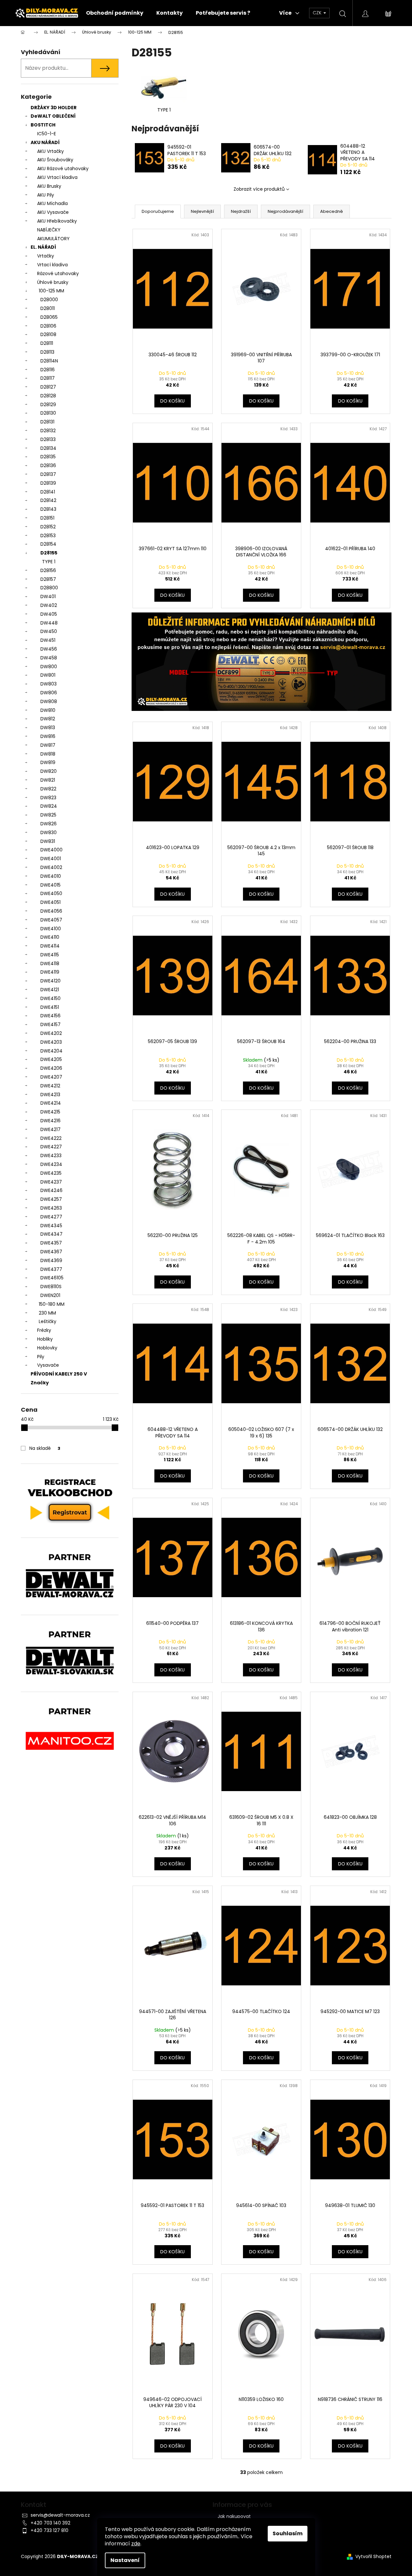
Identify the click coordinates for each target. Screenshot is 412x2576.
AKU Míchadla (52, 203)
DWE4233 (51, 1156)
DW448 (49, 623)
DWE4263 (51, 1208)
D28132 (48, 431)
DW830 (49, 832)
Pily (41, 1357)
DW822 (48, 789)
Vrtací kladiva (52, 265)
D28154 (48, 544)
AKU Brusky (49, 186)
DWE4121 (50, 990)
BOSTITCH (43, 125)
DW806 (49, 693)
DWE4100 (51, 929)
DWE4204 (51, 1051)
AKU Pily (46, 195)
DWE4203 (51, 1042)
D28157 (48, 579)
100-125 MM (51, 291)
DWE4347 (51, 1234)
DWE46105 (52, 1278)
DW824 (49, 806)
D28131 (47, 422)
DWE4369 (51, 1260)
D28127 (48, 387)
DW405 (49, 614)
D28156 (48, 570)
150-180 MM (52, 1304)
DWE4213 (50, 1095)
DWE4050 (51, 893)
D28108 (48, 334)
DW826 (49, 824)
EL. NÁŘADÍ (43, 247)
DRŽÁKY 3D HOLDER (54, 108)
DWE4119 (50, 972)
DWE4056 (51, 911)
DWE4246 (51, 1190)
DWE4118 (50, 964)
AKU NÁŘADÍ (45, 142)
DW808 (49, 701)
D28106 (48, 326)
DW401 (48, 596)
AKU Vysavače (53, 212)
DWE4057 (51, 920)
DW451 (48, 640)
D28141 (48, 492)
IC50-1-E (47, 134)
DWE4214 (51, 1103)
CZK (318, 13)
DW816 (48, 736)
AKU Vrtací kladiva (57, 177)
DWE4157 (50, 1024)
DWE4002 (51, 867)
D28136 (48, 465)
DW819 (48, 762)
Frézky (44, 1330)
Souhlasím (288, 2533)
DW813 (48, 728)
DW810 (48, 710)
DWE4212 (50, 1086)
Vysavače (48, 1365)
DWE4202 (51, 1033)
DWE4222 (51, 1138)
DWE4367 (51, 1252)
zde (136, 2544)
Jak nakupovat (234, 2516)
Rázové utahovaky (58, 273)
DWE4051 (50, 902)
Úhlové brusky (53, 282)
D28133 (48, 439)
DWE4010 (51, 876)
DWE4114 (50, 946)
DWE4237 (51, 1182)
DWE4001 (51, 859)
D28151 (47, 518)
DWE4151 (50, 1007)
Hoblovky (47, 1348)
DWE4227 (51, 1147)
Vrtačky (46, 256)
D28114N (49, 361)
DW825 (48, 815)
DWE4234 (51, 1164)
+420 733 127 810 (50, 2530)
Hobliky (45, 1339)
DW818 (48, 754)
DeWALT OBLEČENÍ (53, 116)
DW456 (49, 649)
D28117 (48, 378)
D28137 (48, 474)
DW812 (48, 719)
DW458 (49, 658)
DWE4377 (51, 1269)
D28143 (48, 509)
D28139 (48, 483)
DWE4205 (51, 1059)
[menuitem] (115, 13)
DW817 (48, 745)
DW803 (49, 684)
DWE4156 (50, 1016)
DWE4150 (50, 998)
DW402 (49, 605)
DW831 (48, 841)
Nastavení (125, 2560)
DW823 (48, 798)
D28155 (49, 553)
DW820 (49, 771)
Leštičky (48, 1321)
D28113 (47, 352)
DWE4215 (50, 1112)
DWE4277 (51, 1217)
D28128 (48, 396)
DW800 (49, 667)
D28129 (48, 405)
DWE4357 (51, 1243)
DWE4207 (51, 1077)
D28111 (47, 343)
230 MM (47, 1313)
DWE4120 (50, 981)
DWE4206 (51, 1068)
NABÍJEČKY (49, 230)
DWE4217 (50, 1129)
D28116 (48, 370)
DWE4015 (50, 885)
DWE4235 (51, 1173)
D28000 (49, 300)
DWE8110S (51, 1287)
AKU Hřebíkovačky (57, 221)
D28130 (48, 413)
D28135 (48, 457)
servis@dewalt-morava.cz (60, 2515)
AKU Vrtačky (50, 151)
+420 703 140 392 (50, 2523)
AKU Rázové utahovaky (63, 169)
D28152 (48, 527)
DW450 (49, 631)
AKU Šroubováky (55, 160)
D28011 (48, 308)
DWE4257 (51, 1199)
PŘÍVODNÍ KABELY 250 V (59, 1374)
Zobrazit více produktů (259, 189)
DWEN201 (50, 1295)
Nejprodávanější (285, 211)
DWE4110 (50, 937)
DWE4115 (50, 955)
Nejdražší (241, 211)
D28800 (49, 588)
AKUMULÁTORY (53, 239)
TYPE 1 (49, 562)
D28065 (49, 317)
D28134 (48, 448)
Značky (40, 1383)
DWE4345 (51, 1226)
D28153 (48, 536)
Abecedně (332, 211)
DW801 (48, 675)
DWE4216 (50, 1121)
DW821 (48, 780)
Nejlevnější (202, 211)
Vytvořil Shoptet (373, 2557)
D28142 (48, 500)
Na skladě (45, 1448)
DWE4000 (51, 850)
